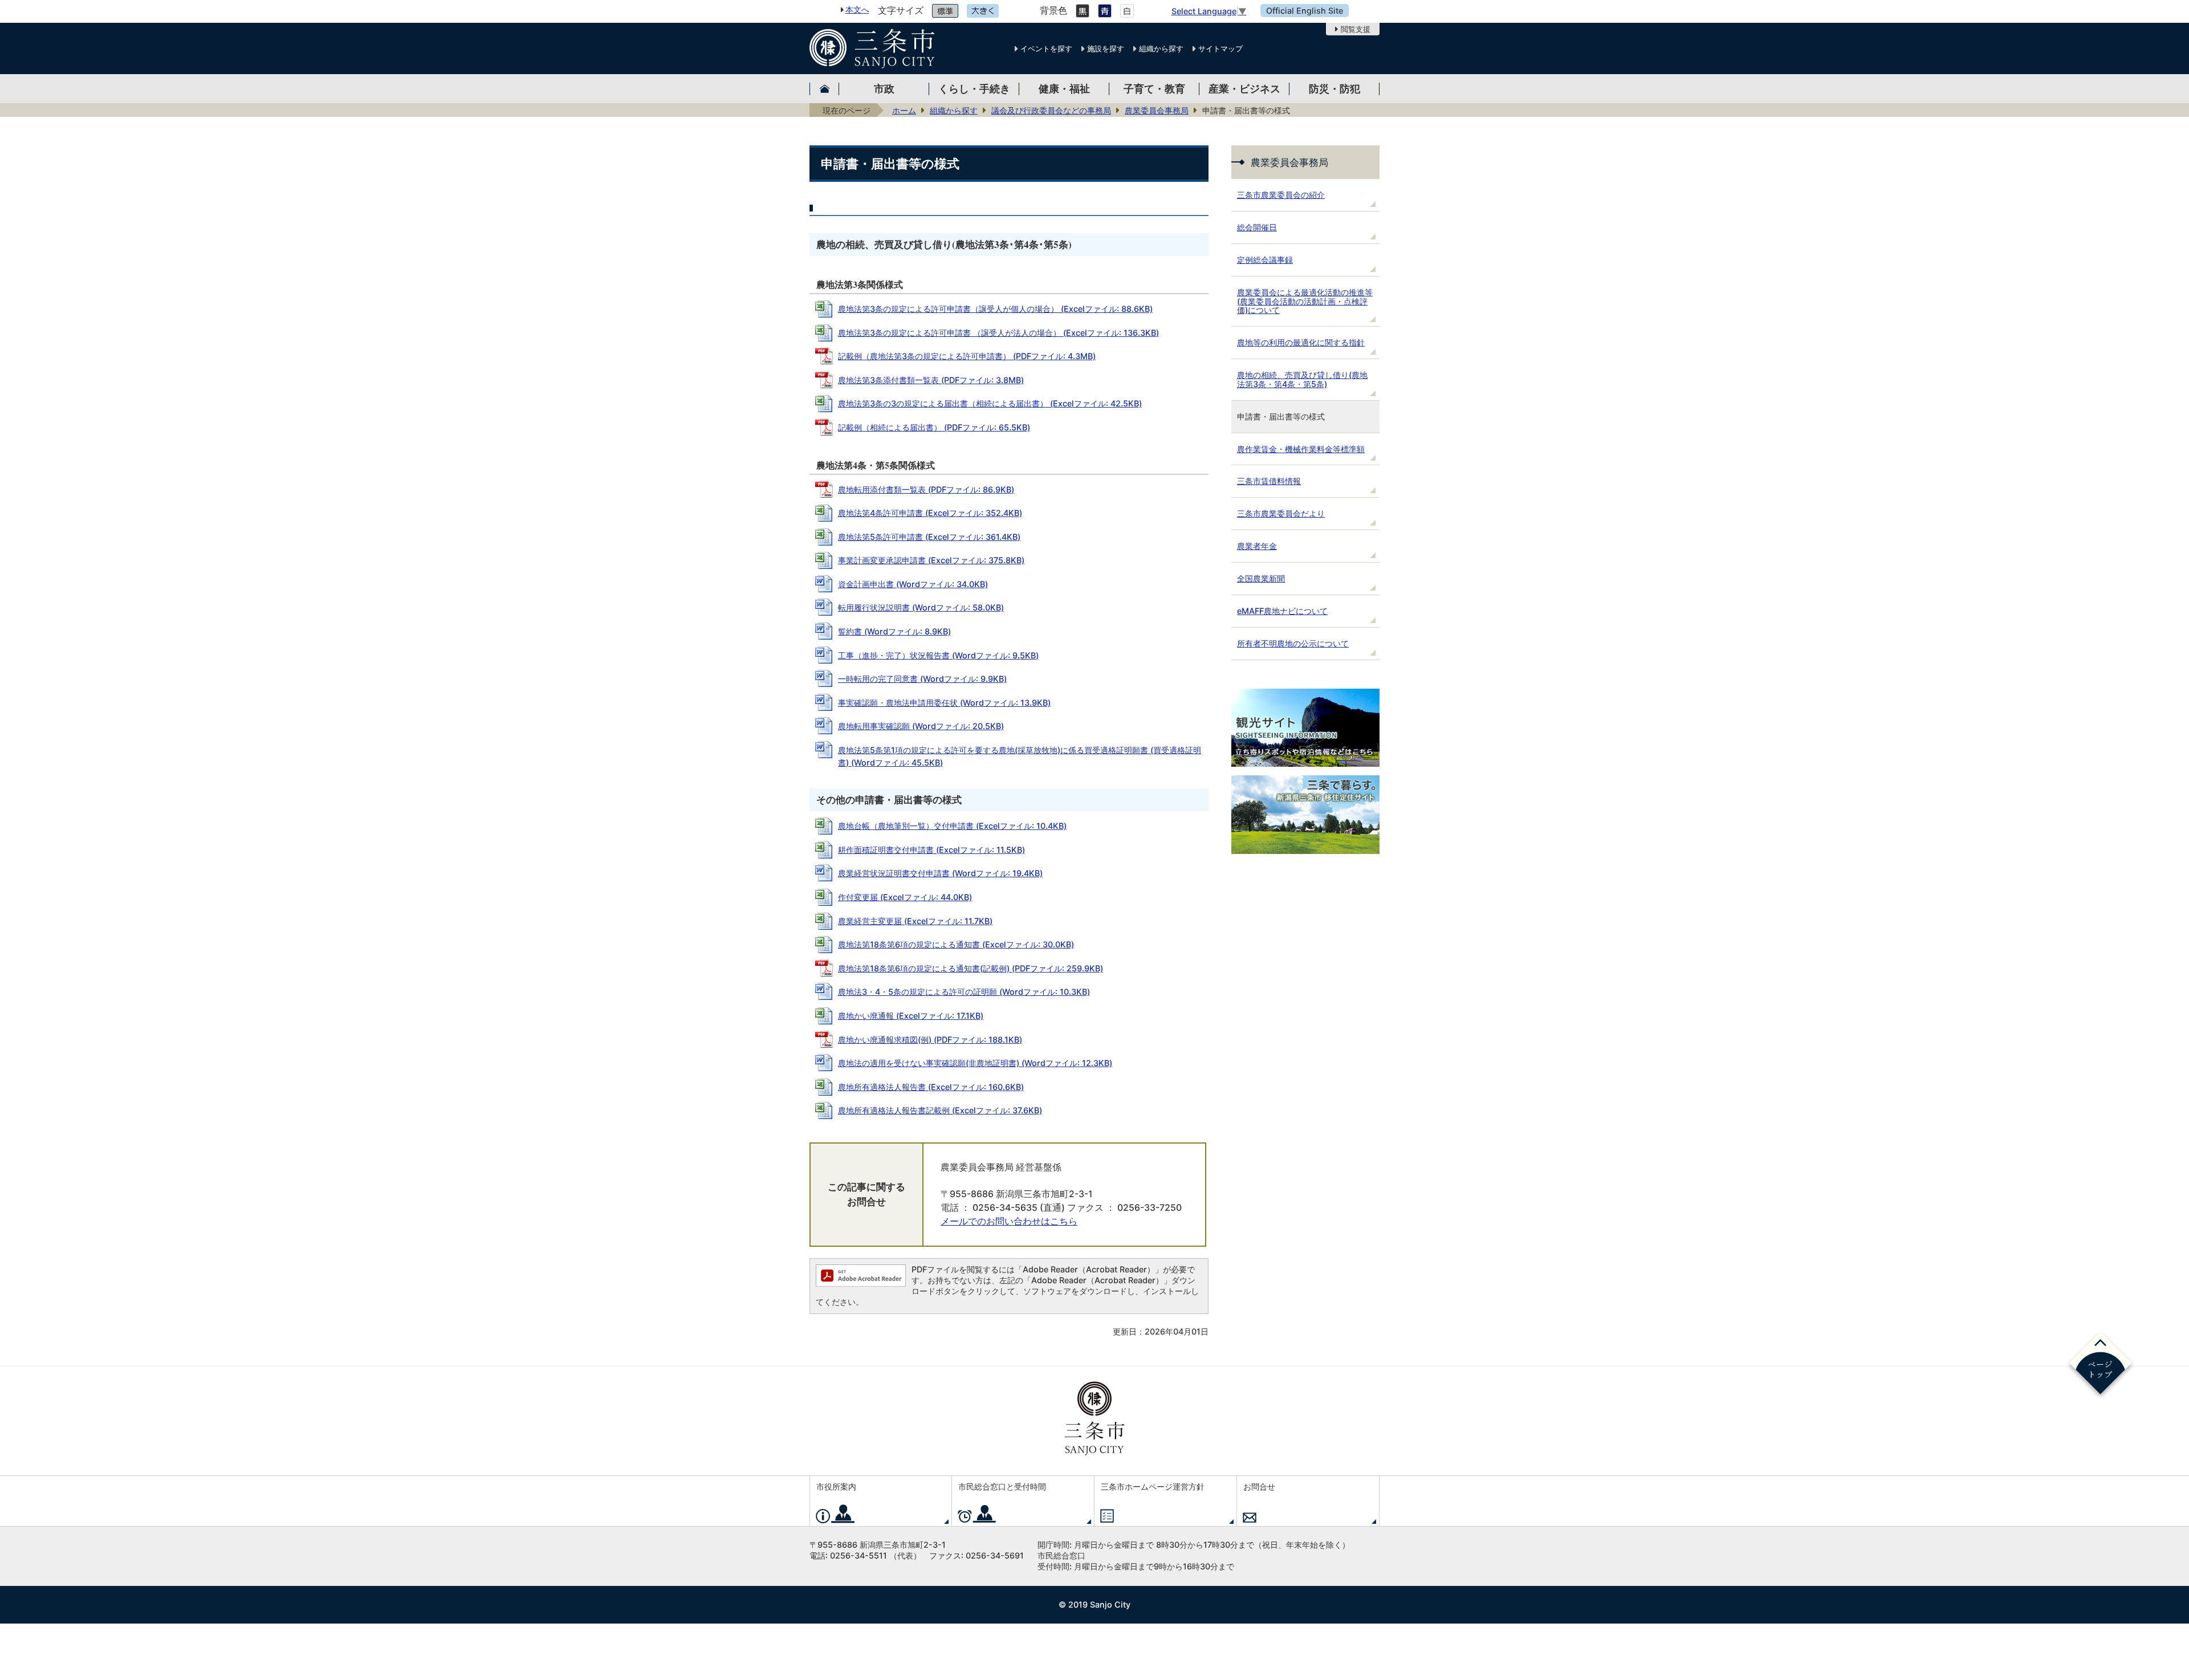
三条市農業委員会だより (1281, 513)
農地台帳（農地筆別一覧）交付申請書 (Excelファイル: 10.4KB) (952, 826)
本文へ (857, 9)
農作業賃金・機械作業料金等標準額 (1301, 449)
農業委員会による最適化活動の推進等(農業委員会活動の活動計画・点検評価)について (1305, 301)
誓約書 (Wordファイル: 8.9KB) (894, 631)
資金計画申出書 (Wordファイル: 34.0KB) (913, 584)
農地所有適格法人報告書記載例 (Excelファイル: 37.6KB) (940, 1110)
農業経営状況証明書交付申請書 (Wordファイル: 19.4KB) (940, 873)
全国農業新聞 (1261, 578)
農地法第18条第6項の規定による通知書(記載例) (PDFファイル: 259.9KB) (971, 968)
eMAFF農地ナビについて (1282, 611)
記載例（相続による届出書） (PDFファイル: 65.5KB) (934, 427)
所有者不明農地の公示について (1293, 643)
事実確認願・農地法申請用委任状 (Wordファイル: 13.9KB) (944, 703)
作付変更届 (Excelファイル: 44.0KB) (905, 897)
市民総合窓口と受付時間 (1002, 1486)
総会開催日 (1257, 227)
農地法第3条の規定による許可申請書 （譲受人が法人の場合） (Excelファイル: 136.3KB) (998, 333)
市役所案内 (836, 1486)
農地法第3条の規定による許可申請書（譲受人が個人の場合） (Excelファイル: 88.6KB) (995, 309)
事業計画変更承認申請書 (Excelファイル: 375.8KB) (931, 560)
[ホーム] (824, 89)
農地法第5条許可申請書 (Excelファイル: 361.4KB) (929, 537)
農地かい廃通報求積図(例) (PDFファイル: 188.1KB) (930, 1040)
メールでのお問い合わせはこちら (1009, 1221)
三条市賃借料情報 (1269, 481)
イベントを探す (1046, 48)
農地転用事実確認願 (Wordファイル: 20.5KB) (921, 726)
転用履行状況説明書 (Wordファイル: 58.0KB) (921, 607)
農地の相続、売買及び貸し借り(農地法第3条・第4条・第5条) (1302, 379)
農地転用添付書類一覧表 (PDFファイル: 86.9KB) (926, 489)
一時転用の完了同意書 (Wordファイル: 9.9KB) (922, 679)
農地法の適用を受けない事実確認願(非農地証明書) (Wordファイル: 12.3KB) (975, 1063)
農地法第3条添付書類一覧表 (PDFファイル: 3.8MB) (931, 380)
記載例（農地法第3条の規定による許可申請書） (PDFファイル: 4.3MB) (967, 356)
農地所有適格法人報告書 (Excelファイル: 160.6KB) (931, 1087)
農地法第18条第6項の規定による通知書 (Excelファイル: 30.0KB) (956, 944)
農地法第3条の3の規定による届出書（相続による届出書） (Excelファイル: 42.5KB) (990, 403)
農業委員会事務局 (1157, 110)
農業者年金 (1257, 546)
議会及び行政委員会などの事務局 (1051, 110)
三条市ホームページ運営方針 (1153, 1486)
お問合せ (1259, 1486)
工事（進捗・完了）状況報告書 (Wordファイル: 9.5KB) (938, 655)
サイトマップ (1220, 48)
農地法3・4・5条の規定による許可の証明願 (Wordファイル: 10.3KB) (964, 992)
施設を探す (1106, 48)
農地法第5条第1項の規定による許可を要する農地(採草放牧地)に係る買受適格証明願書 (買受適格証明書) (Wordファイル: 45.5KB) (1020, 756)
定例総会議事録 (1265, 260)
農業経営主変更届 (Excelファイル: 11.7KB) (915, 921)
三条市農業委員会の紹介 (1281, 195)
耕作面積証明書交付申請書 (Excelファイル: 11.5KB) (931, 850)
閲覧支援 (1356, 29)
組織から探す (1161, 48)
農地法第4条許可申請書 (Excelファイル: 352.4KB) (930, 513)
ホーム (904, 110)
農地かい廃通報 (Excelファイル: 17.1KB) (911, 1016)
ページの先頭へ (2100, 1365)
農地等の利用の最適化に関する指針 (1301, 342)
